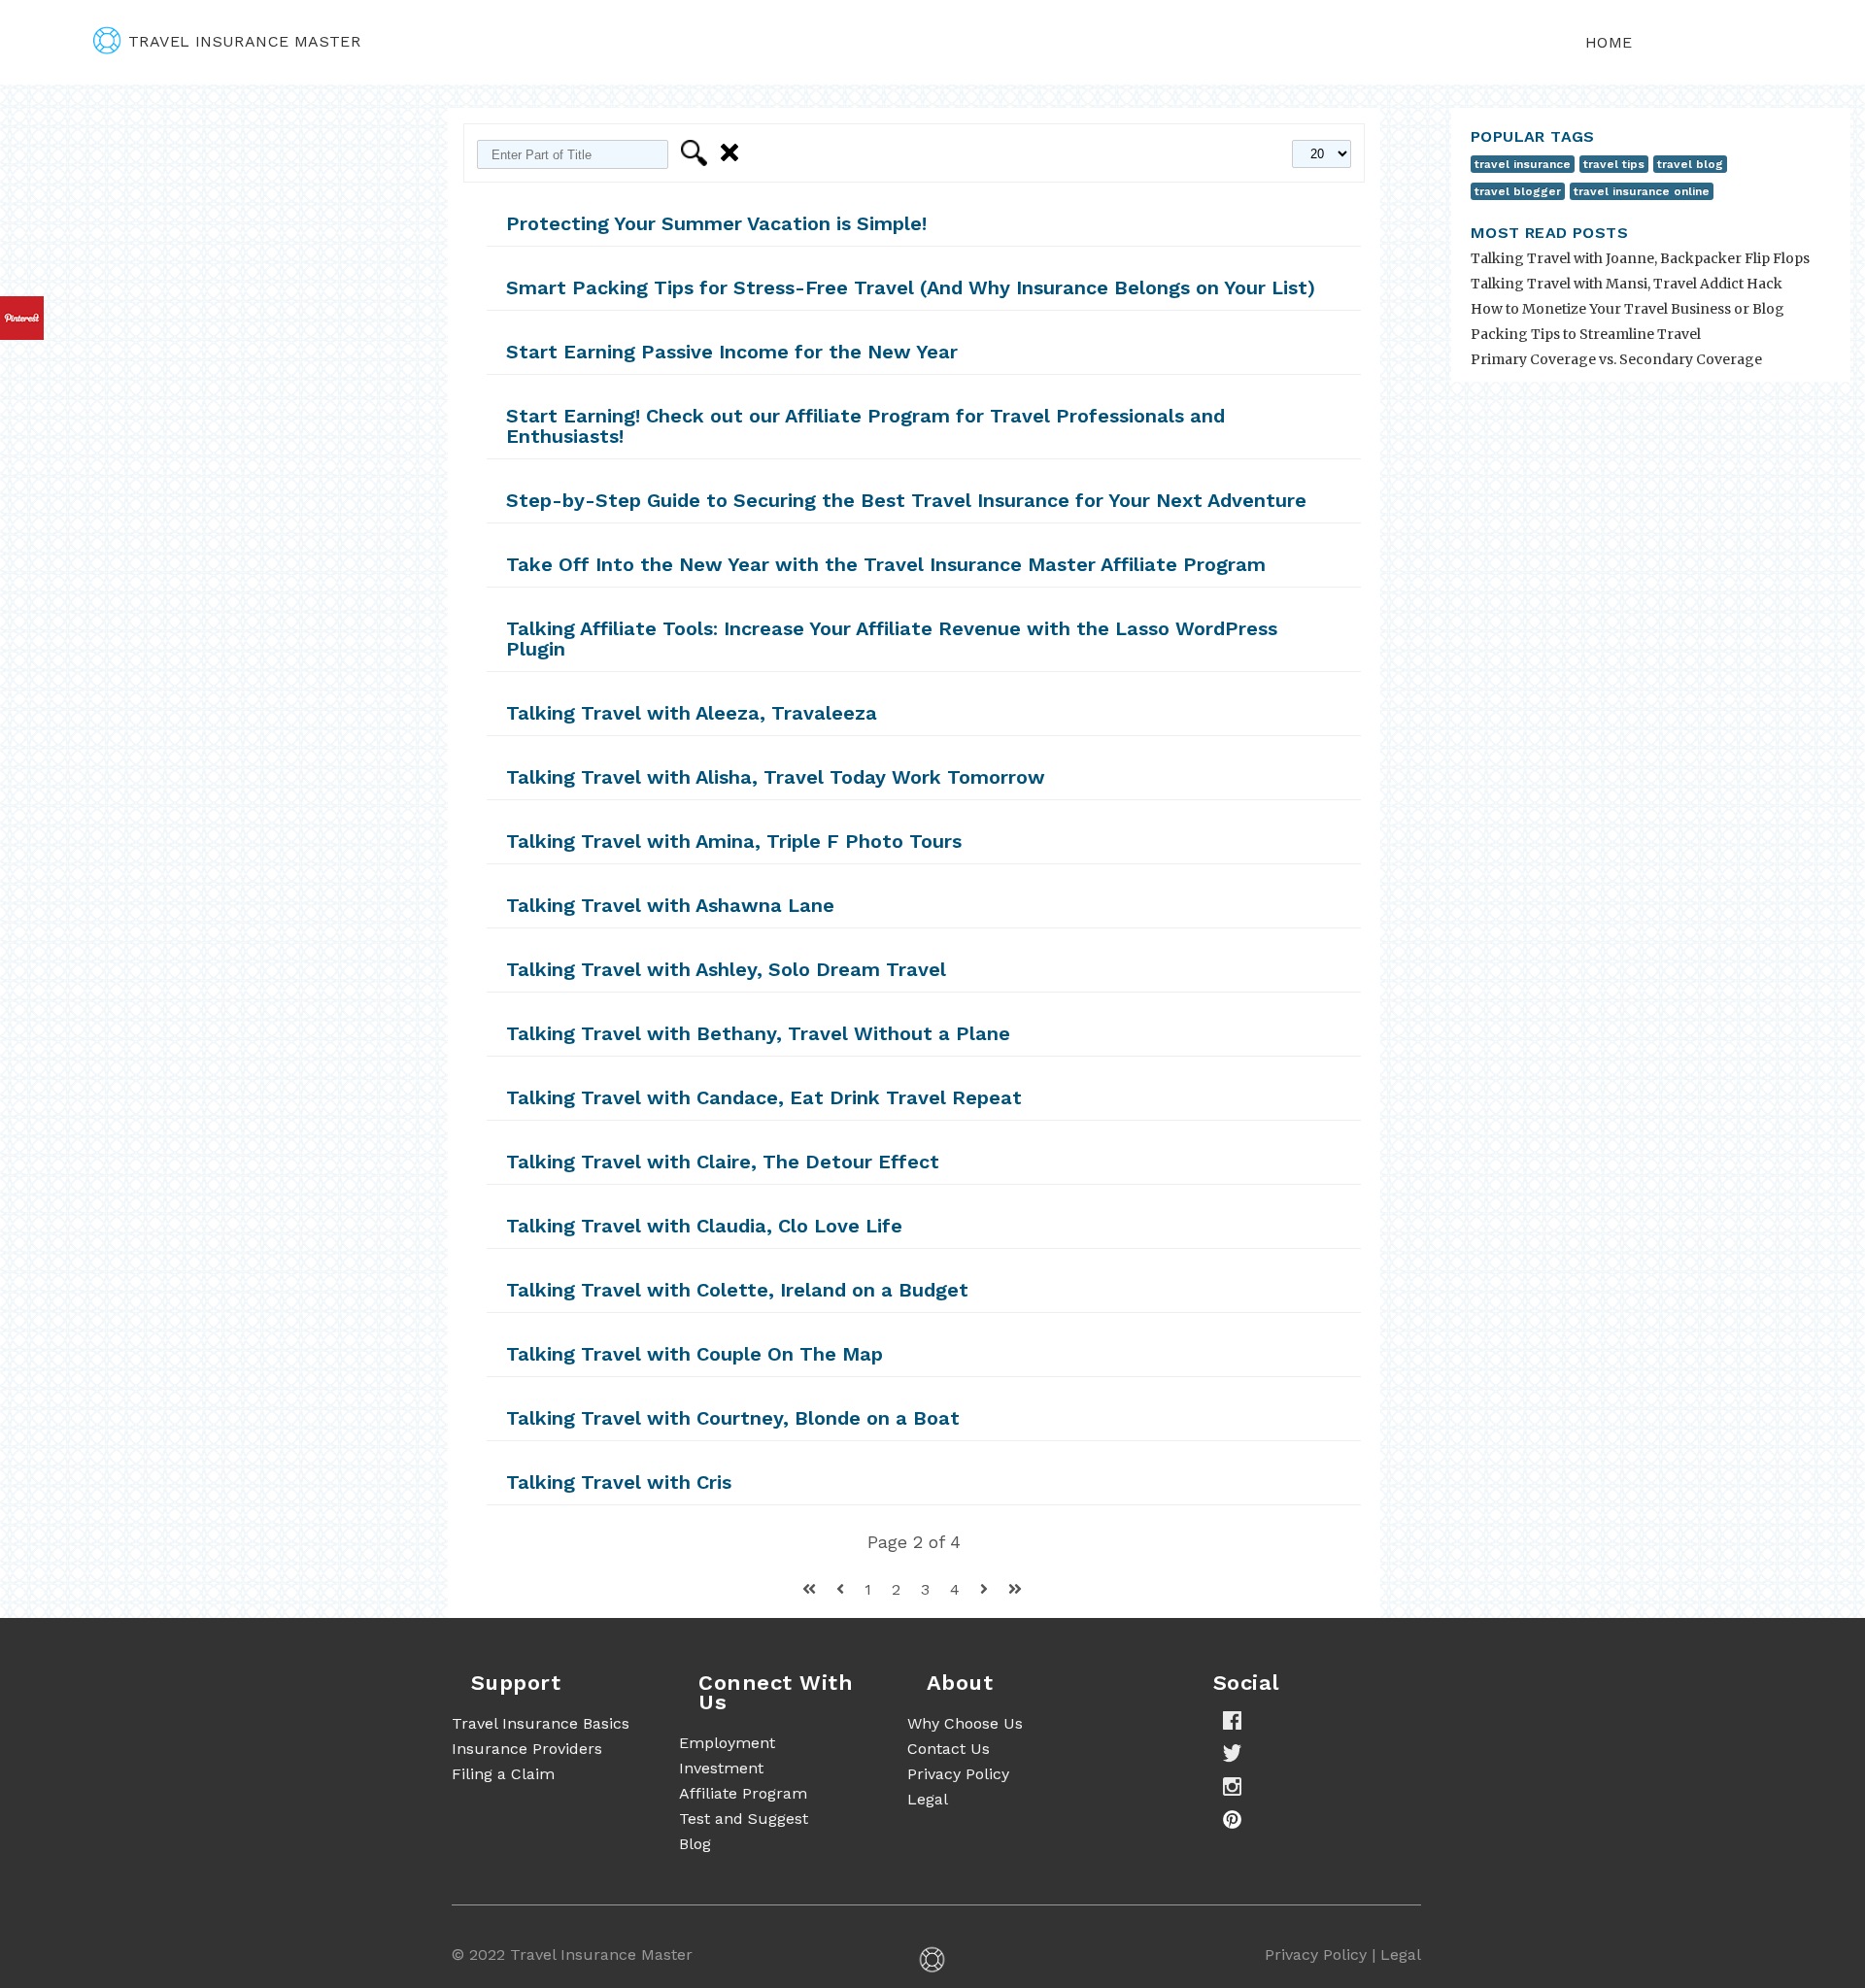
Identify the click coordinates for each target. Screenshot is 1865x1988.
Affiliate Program (743, 1793)
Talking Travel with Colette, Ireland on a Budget (737, 1290)
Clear (733, 153)
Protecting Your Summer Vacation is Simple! (716, 223)
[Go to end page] (1015, 1589)
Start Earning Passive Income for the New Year (732, 352)
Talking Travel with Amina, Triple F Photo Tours (734, 841)
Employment (727, 1743)
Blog (695, 1844)
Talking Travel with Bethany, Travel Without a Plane (758, 1033)
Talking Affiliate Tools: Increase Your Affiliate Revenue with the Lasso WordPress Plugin (892, 639)
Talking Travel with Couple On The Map (695, 1354)
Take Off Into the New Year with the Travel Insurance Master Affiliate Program (886, 564)
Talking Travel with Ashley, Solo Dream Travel (726, 969)
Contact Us (949, 1749)
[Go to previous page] (843, 1589)
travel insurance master (244, 41)
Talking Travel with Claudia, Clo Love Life (704, 1226)
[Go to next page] (986, 1589)
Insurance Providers (527, 1749)
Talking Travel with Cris (619, 1482)
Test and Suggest (744, 1819)
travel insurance (1523, 164)
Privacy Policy (958, 1774)
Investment (721, 1768)
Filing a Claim (503, 1774)
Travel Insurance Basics (541, 1723)
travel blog (1690, 164)
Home (1609, 42)
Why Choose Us (965, 1723)
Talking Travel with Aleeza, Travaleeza (692, 713)
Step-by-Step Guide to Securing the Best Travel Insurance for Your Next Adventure (906, 500)
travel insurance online (1642, 191)
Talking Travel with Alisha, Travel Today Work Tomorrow (776, 777)
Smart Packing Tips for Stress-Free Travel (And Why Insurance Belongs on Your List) (911, 287)
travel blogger (1518, 191)
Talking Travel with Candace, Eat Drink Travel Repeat (764, 1097)
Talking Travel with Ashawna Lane (670, 905)
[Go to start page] (812, 1589)
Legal (928, 1799)
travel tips (1614, 164)
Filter (697, 153)
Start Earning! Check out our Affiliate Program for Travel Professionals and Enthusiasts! (865, 426)
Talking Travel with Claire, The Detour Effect (723, 1162)
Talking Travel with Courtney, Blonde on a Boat (733, 1418)
